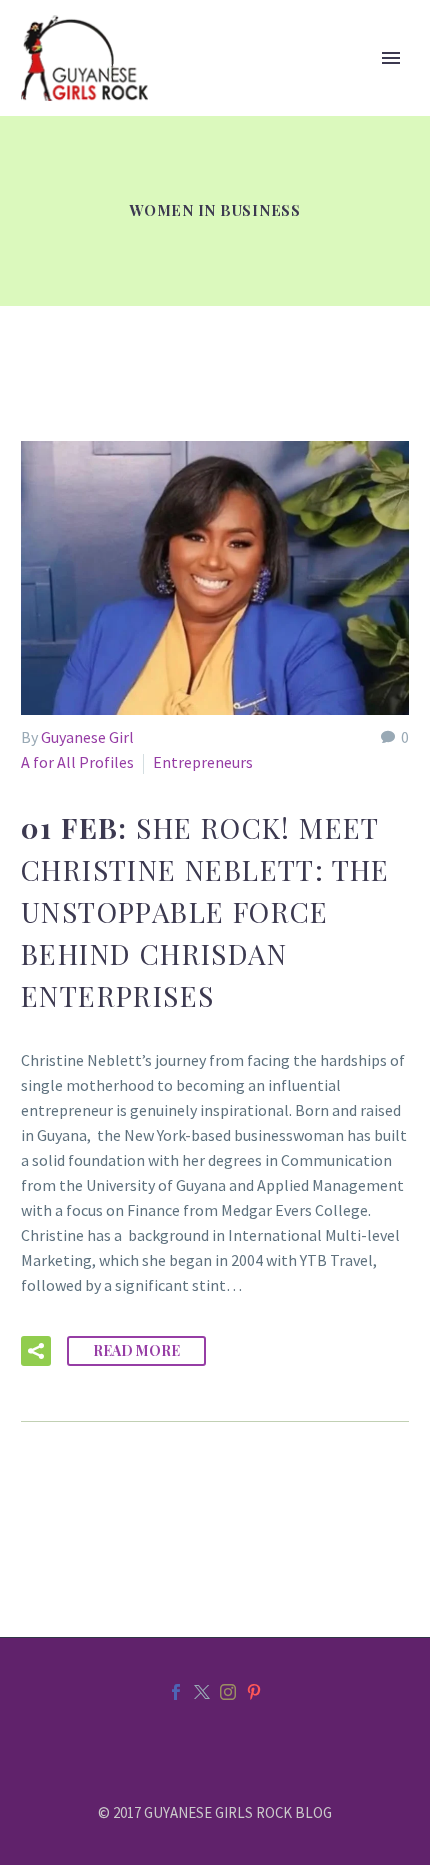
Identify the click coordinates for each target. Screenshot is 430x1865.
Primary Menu (391, 58)
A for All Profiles (77, 762)
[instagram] (228, 1692)
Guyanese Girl (87, 737)
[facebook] (176, 1692)
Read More (136, 1350)
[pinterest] (254, 1692)
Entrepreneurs (203, 762)
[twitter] (202, 1692)
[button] (36, 1351)
